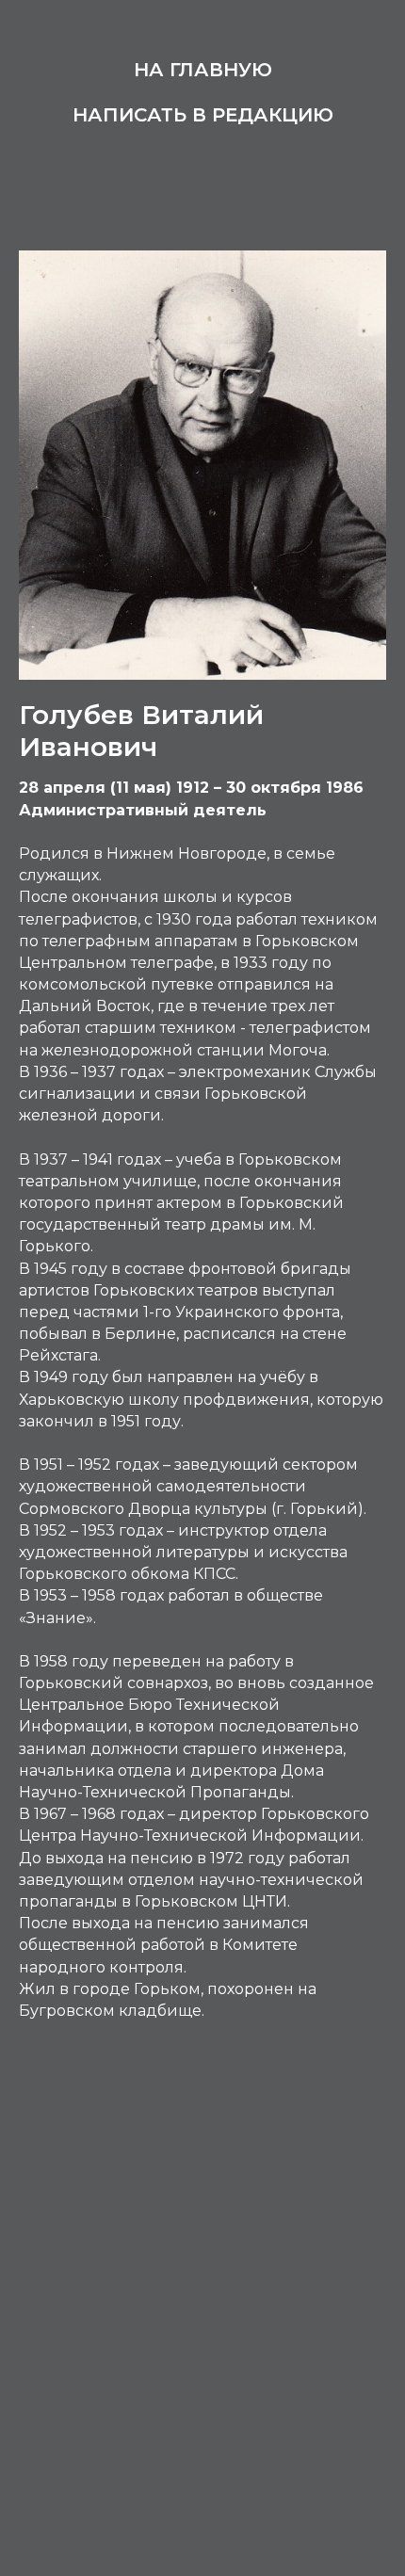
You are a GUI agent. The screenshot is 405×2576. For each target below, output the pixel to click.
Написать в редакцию (203, 115)
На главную (203, 70)
